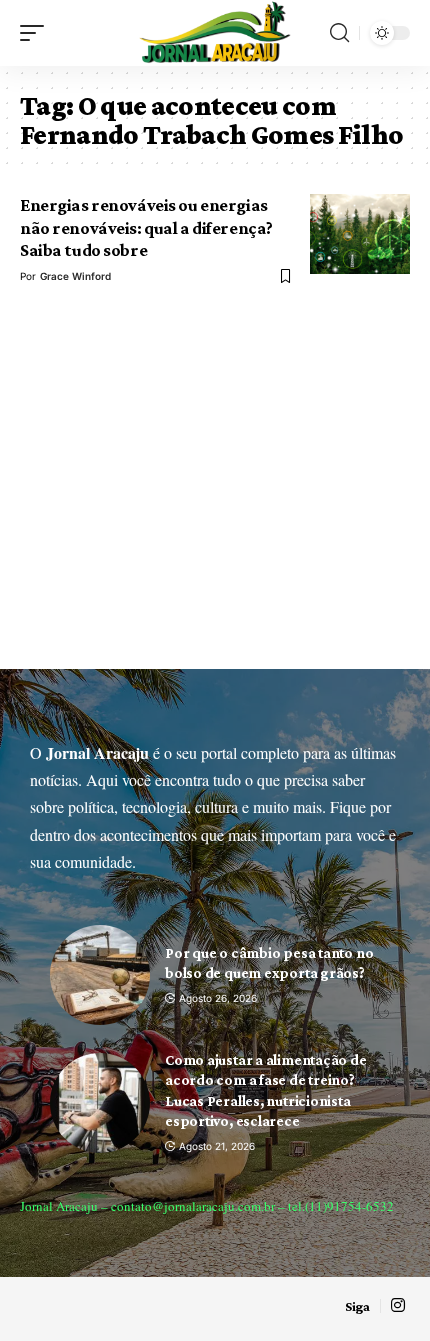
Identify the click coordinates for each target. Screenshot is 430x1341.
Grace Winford (75, 276)
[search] (339, 33)
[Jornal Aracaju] (215, 33)
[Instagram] (398, 1305)
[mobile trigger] (37, 33)
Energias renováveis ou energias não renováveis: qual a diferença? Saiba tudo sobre (146, 227)
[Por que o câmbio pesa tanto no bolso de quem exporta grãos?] (100, 975)
